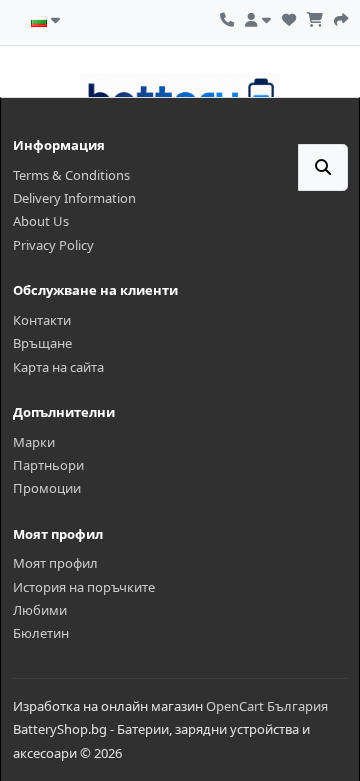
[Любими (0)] (289, 17)
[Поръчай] (341, 17)
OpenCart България (267, 706)
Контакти (42, 320)
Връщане (42, 343)
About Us (41, 221)
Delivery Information (74, 198)
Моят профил (55, 563)
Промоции (47, 488)
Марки (34, 442)
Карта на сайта (58, 367)
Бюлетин (41, 633)
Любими (40, 610)
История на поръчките (84, 587)
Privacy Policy (53, 245)
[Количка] (315, 17)
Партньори (48, 465)
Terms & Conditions (71, 175)
